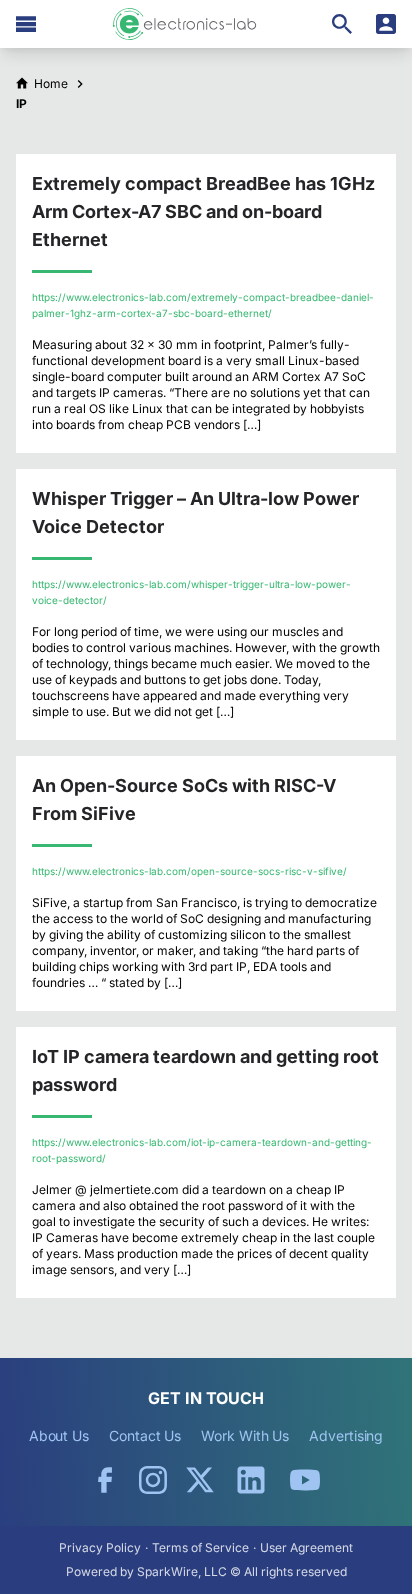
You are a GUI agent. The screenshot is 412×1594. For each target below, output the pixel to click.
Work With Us (245, 1435)
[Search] (342, 24)
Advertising (346, 1435)
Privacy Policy (100, 1547)
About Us (59, 1435)
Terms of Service (200, 1547)
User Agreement (306, 1547)
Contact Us (145, 1435)
